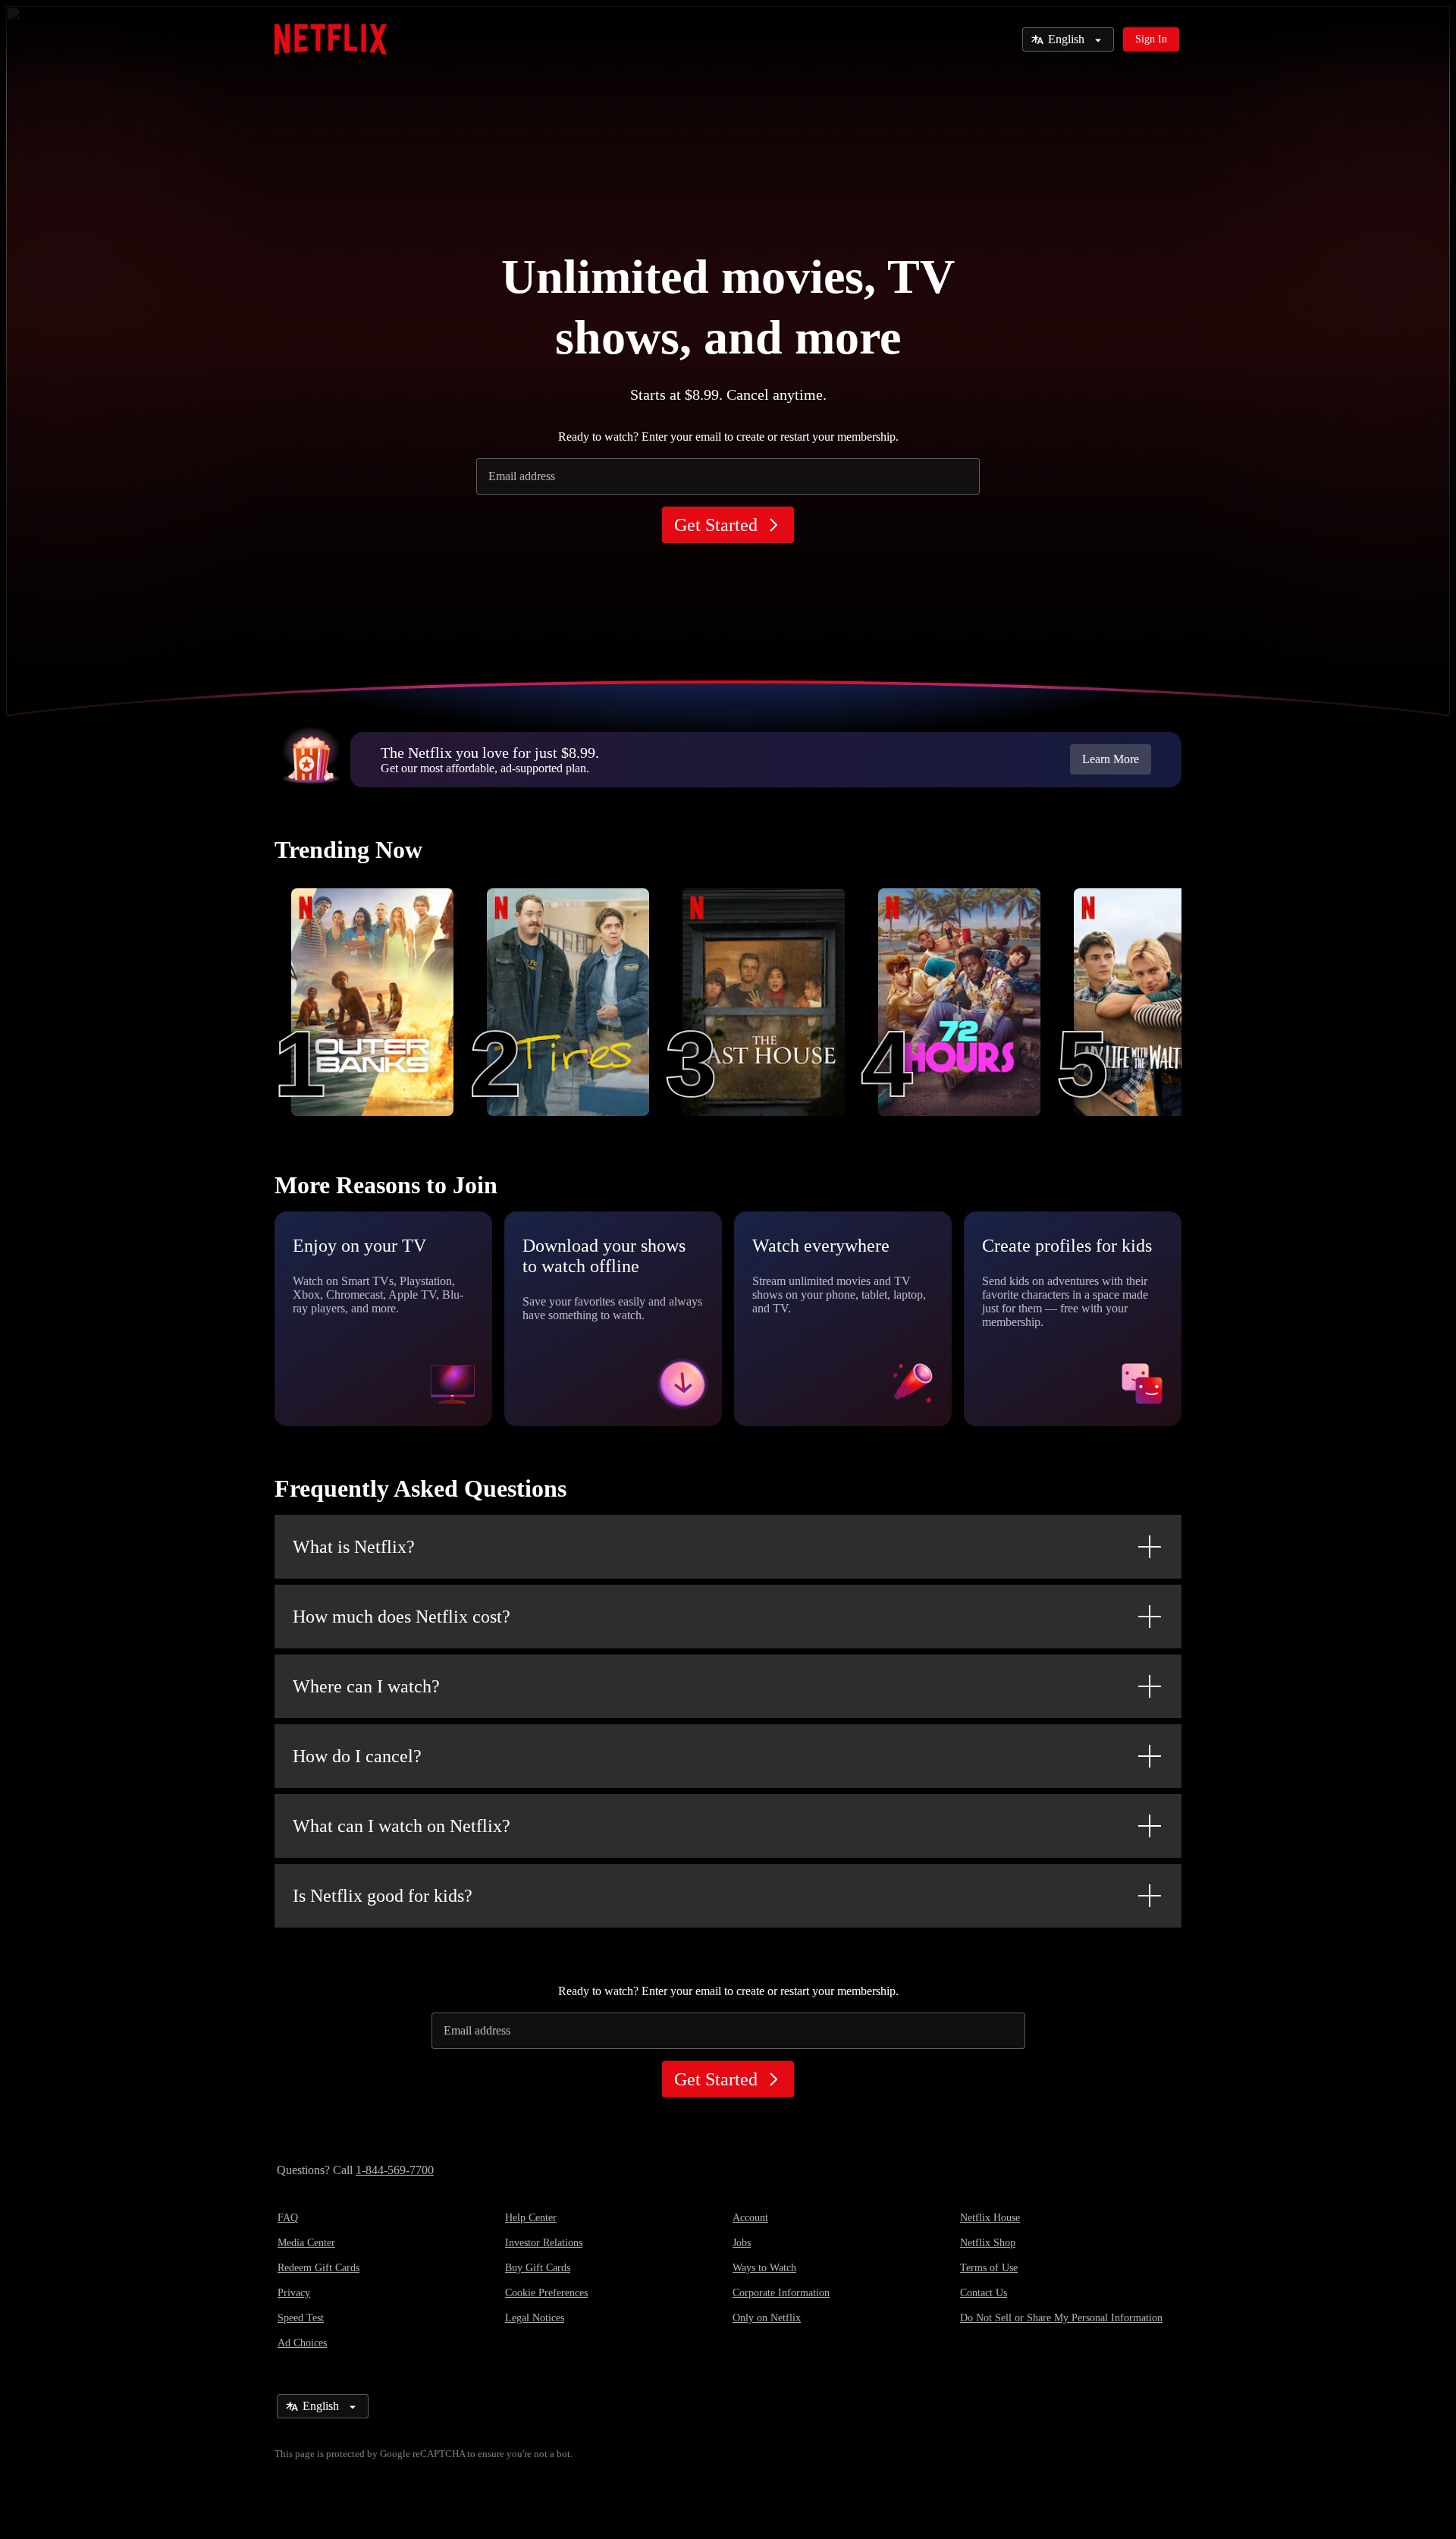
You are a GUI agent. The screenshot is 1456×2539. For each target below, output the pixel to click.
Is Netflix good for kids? (383, 1896)
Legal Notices (535, 2318)
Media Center (306, 2243)
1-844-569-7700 (395, 2170)
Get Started (716, 525)
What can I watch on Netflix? (402, 1826)
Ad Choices (302, 2343)
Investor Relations (544, 2243)
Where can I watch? (366, 1686)
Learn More (1111, 759)
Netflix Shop (988, 2243)
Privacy (294, 2293)
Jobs (742, 2243)
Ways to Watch (764, 2268)
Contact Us (984, 2293)
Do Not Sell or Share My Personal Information (1061, 2318)
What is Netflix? (354, 1547)
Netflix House (990, 2218)
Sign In (1151, 39)
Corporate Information (781, 2293)
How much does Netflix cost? (402, 1617)
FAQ (288, 2218)
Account (750, 2218)
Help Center (531, 2218)
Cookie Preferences (546, 2293)
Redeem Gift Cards (318, 2268)
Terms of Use (989, 2268)
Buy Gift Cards (538, 2268)
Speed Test (301, 2318)
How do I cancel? (357, 1756)
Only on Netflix (767, 2318)
